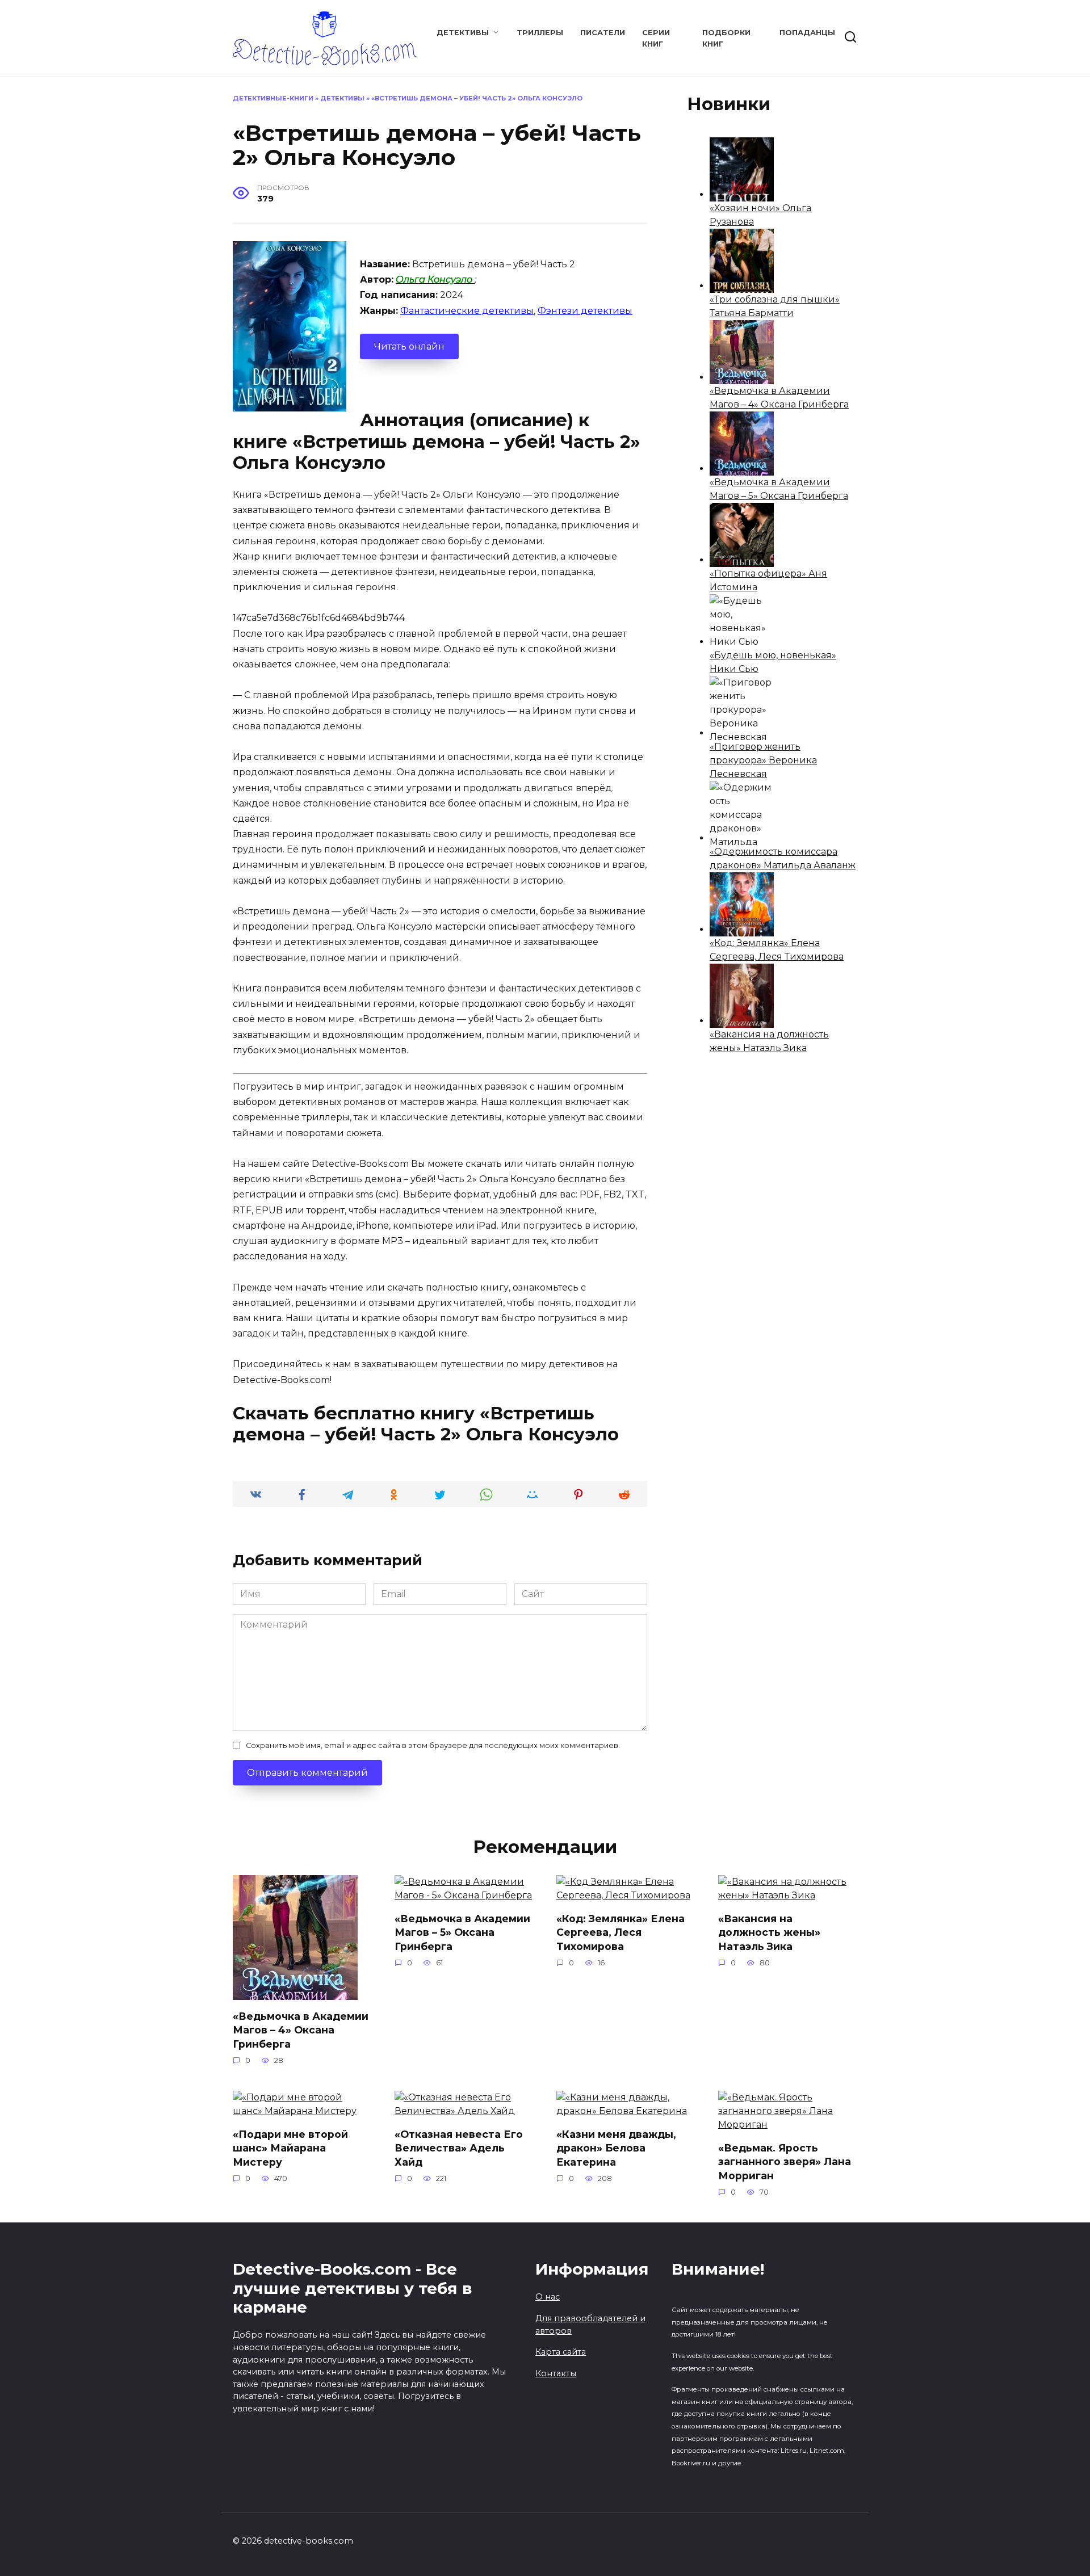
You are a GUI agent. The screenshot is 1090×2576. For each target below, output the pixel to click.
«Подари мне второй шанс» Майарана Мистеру (290, 2148)
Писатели (603, 33)
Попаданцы (807, 33)
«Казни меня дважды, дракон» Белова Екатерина (616, 2148)
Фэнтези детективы (585, 311)
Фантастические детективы (467, 311)
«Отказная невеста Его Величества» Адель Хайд (459, 2148)
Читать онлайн (409, 346)
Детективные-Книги (273, 98)
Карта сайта (561, 2352)
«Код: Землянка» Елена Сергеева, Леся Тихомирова (621, 1932)
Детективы (463, 33)
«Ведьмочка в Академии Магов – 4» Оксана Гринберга (301, 2029)
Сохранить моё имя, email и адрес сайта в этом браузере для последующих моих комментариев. (433, 1745)
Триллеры (540, 33)
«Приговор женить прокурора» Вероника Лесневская (763, 760)
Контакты (556, 2373)
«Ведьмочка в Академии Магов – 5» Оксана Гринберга (462, 1932)
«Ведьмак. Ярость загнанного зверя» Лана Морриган (785, 2161)
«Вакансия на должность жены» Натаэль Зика (769, 1932)
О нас (548, 2297)
